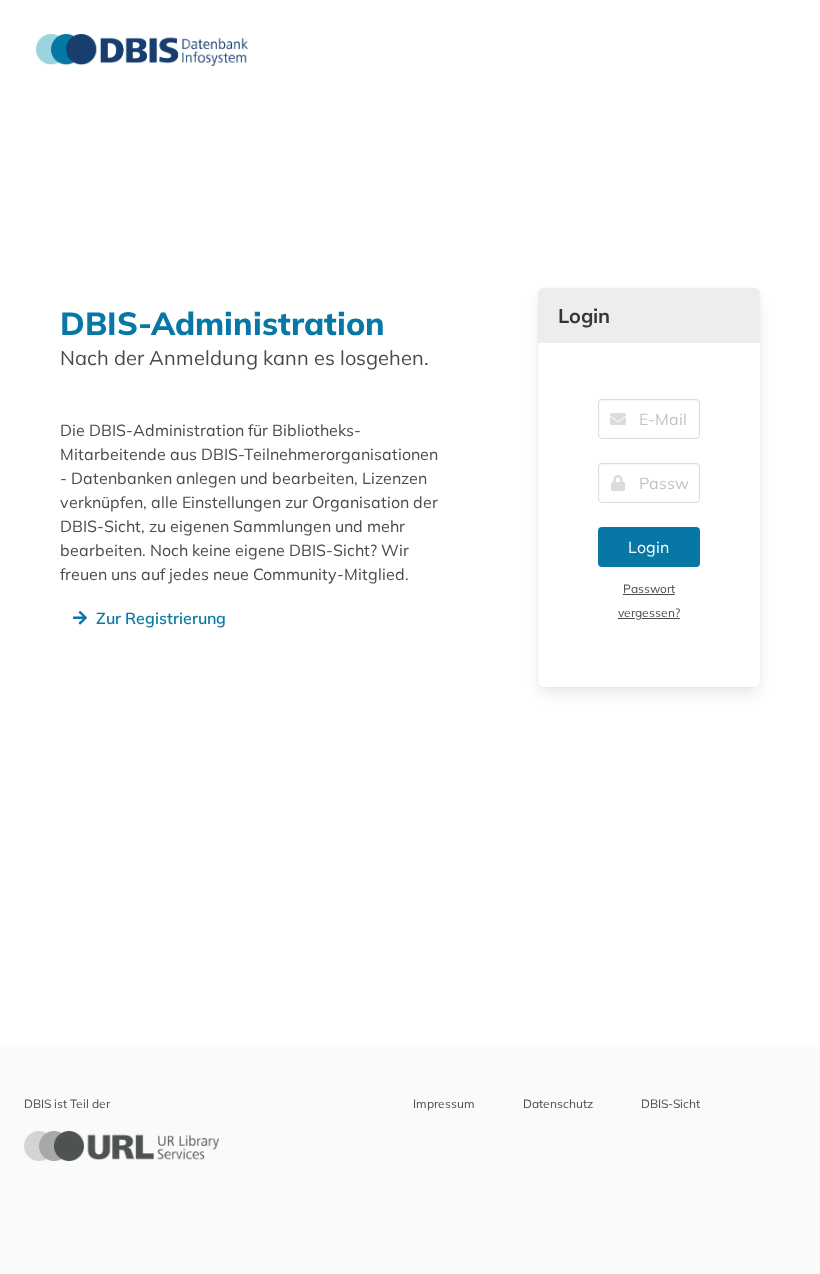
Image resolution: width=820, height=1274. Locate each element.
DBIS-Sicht (670, 1103)
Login (648, 547)
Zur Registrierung (161, 618)
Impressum (444, 1103)
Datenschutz (558, 1103)
